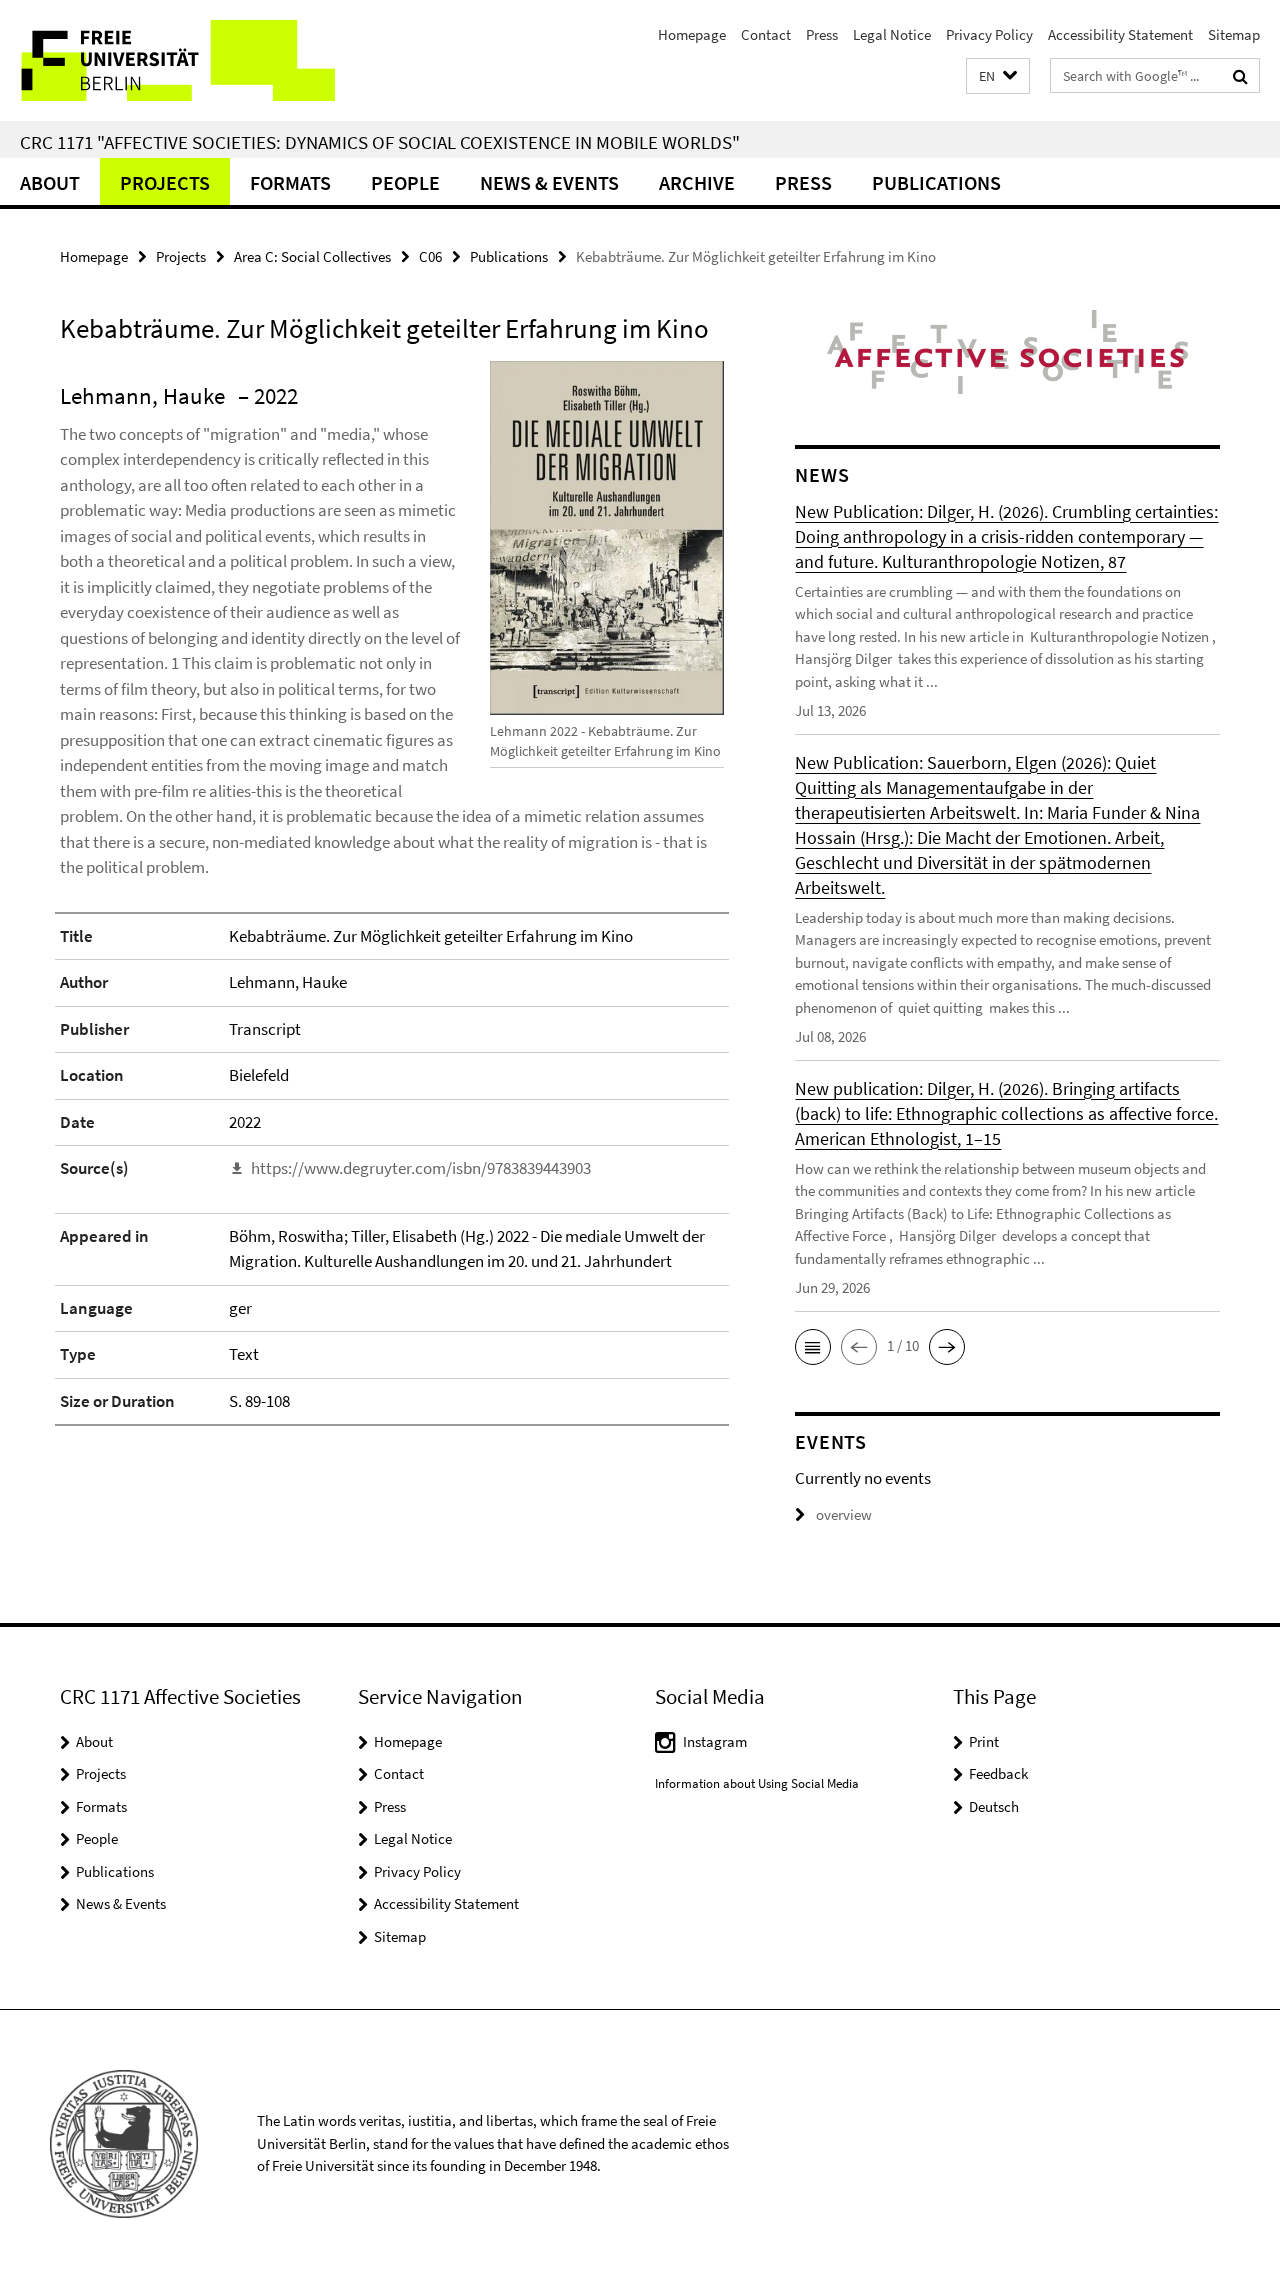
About (50, 182)
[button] (998, 76)
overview (844, 1514)
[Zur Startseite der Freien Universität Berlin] (167, 60)
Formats (290, 182)
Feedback (998, 1773)
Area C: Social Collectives (312, 256)
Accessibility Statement (1120, 34)
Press (822, 34)
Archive (697, 182)
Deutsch (994, 1806)
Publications (936, 182)
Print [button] (984, 1741)
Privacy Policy (989, 34)
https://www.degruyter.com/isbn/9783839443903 (421, 1168)
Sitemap (1234, 34)
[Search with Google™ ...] (1240, 76)
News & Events (549, 182)
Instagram (715, 1741)
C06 (430, 256)
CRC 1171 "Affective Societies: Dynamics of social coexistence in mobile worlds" (380, 142)
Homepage (692, 34)
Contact (766, 34)
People (405, 182)
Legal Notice (892, 34)
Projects (165, 182)
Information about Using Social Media (757, 1783)
